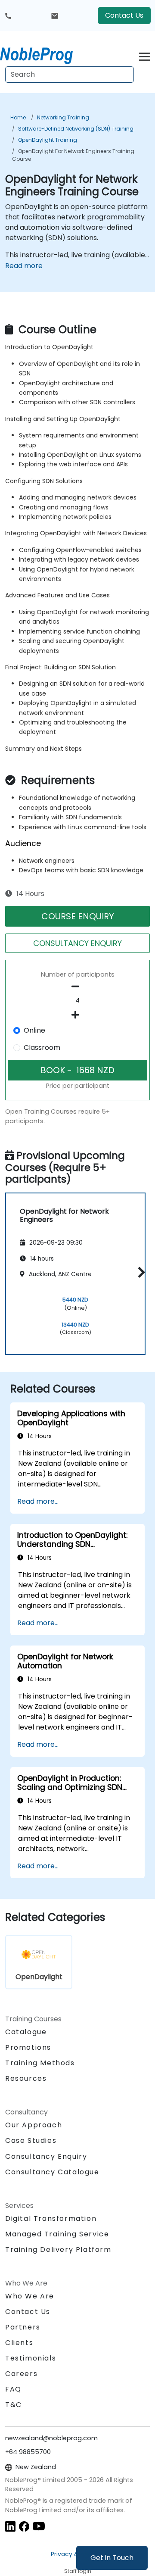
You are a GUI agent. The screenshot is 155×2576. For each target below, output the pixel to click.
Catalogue (26, 2032)
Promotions (28, 2047)
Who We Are (30, 2296)
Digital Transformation (51, 2218)
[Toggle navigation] (144, 55)
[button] (139, 1272)
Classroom (42, 1048)
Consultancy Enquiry (46, 2157)
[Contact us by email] (55, 16)
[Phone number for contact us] (8, 16)
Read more (24, 266)
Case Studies (31, 2140)
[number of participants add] (77, 1015)
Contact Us (124, 15)
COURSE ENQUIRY (78, 916)
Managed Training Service (57, 2234)
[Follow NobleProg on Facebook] (24, 2526)
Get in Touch (112, 2558)
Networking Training (63, 117)
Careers (21, 2374)
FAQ (13, 2389)
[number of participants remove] (77, 987)
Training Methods (40, 2063)
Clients (19, 2343)
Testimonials (31, 2358)
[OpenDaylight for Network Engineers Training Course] (44, 54)
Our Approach (34, 2125)
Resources (26, 2078)
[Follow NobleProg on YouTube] (39, 2526)
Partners (23, 2327)
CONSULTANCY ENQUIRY (77, 943)
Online (34, 1030)
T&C (14, 2405)
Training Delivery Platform (58, 2250)
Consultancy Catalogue (52, 2172)
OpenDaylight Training (48, 140)
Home (18, 117)
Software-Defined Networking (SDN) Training (76, 129)
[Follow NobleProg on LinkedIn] (10, 2526)
